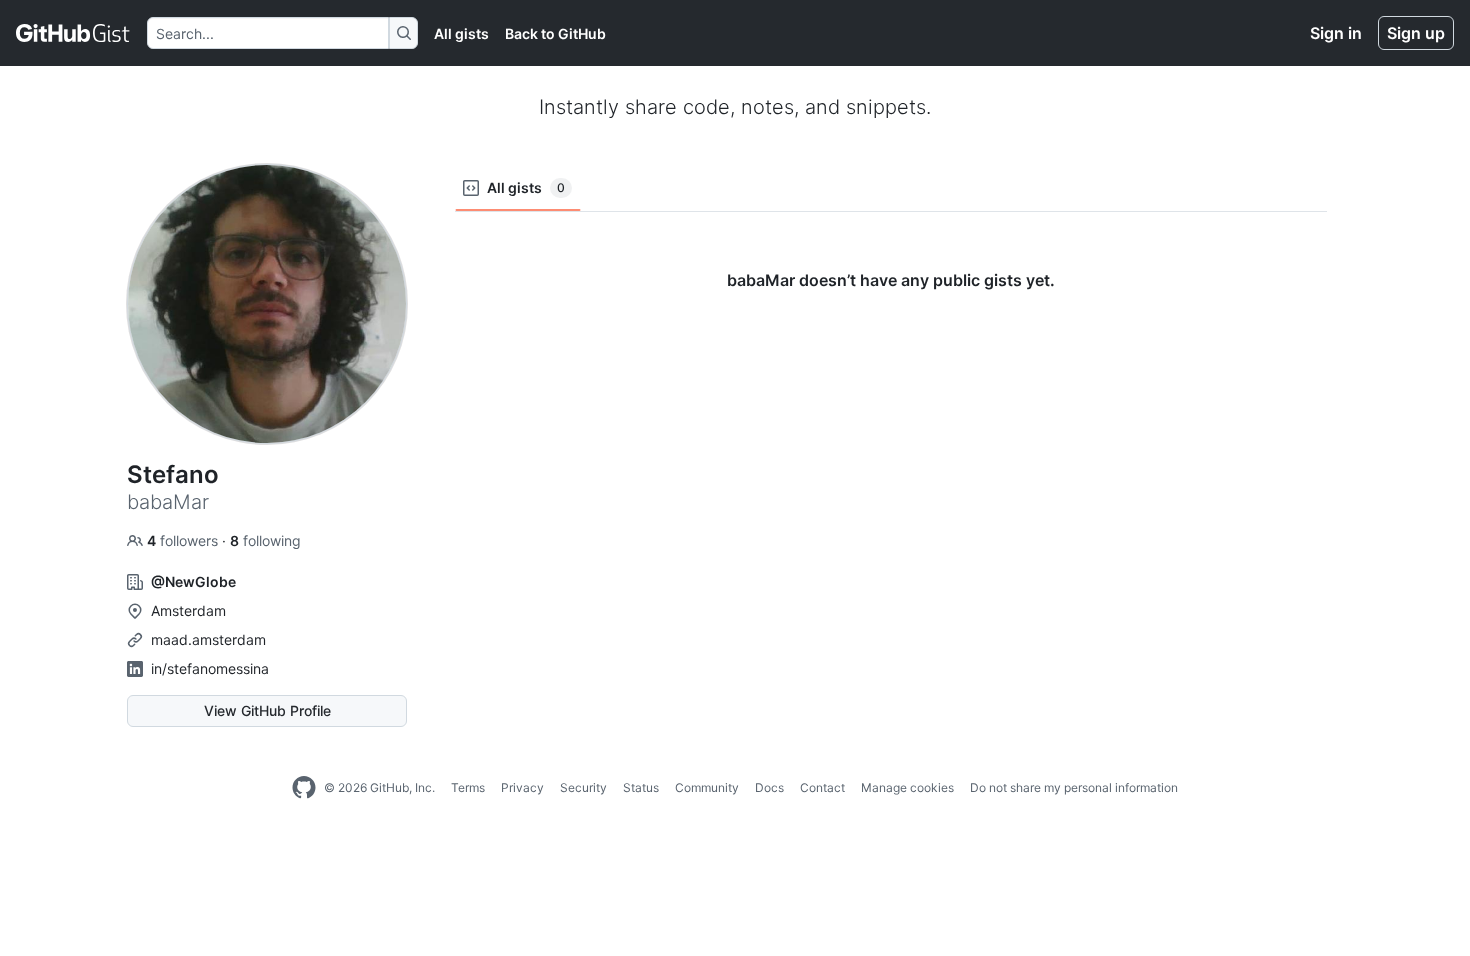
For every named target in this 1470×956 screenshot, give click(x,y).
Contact (822, 787)
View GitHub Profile (267, 710)
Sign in (1336, 33)
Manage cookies (907, 787)
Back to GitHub (555, 33)
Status (641, 787)
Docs (769, 787)
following (265, 540)
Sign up (1416, 33)
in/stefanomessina (210, 668)
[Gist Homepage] (73, 33)
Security (583, 787)
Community (707, 787)
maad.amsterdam (208, 639)
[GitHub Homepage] (304, 788)
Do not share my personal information (1074, 787)
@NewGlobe (193, 581)
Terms (468, 787)
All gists (461, 33)
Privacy (522, 787)
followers (184, 540)
